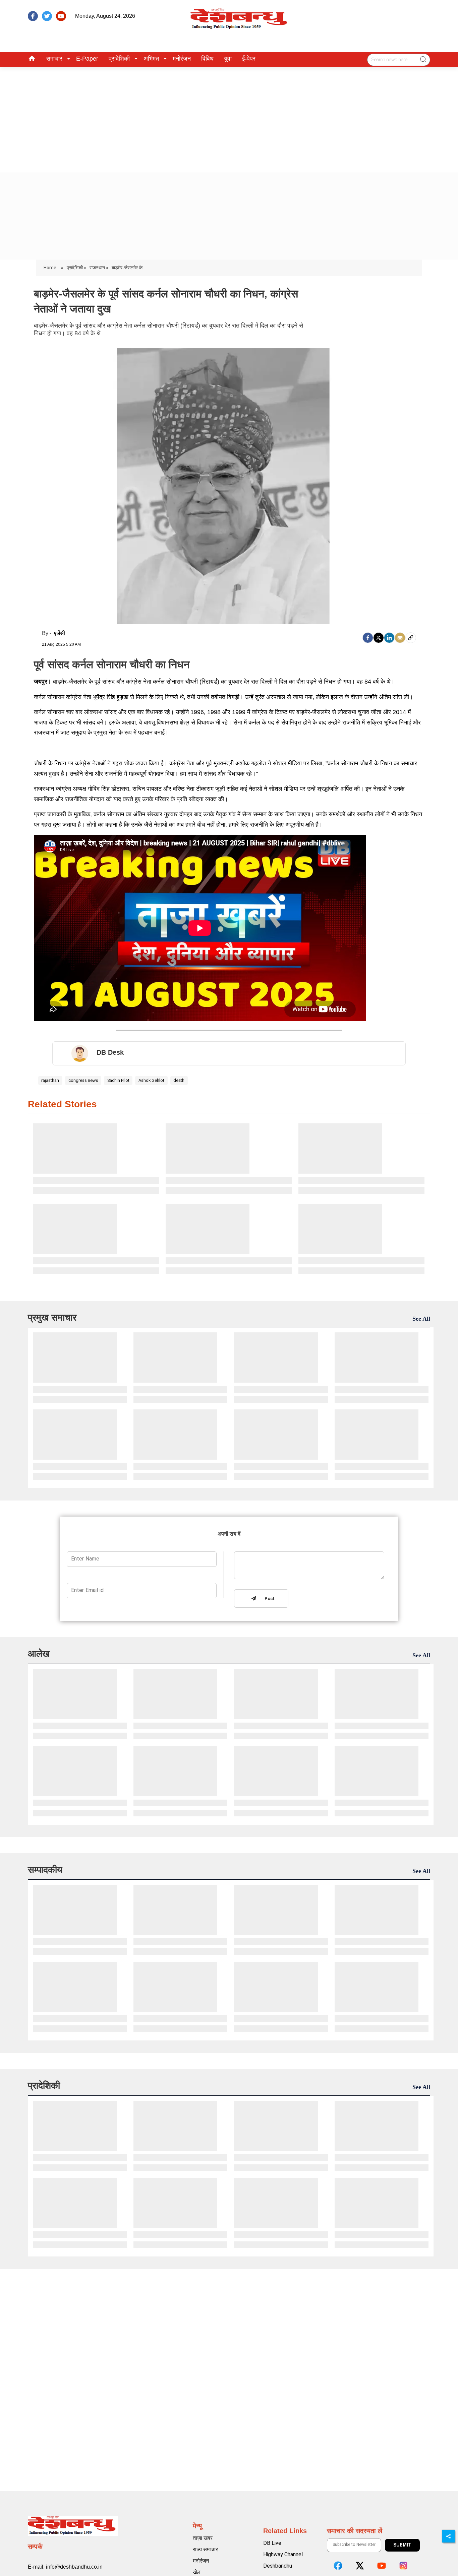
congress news (83, 1080)
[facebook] (33, 16)
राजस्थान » (99, 268)
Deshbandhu (278, 2566)
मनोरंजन (182, 59)
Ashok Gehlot (151, 1080)
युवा (228, 59)
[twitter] (47, 16)
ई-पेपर (249, 59)
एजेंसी (60, 633)
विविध (207, 59)
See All (421, 1319)
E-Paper (87, 59)
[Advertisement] (229, 117)
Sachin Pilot (118, 1080)
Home (50, 268)
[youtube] (61, 16)
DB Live (272, 2543)
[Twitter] (379, 638)
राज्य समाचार (205, 2549)
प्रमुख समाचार (52, 1317)
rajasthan (50, 1080)
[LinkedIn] (389, 638)
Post (268, 1599)
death (179, 1080)
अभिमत (151, 59)
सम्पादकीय (45, 1870)
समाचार (54, 59)
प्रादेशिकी (119, 59)
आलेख (39, 1654)
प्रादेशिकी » (76, 268)
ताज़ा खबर (203, 2538)
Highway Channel (283, 2554)
